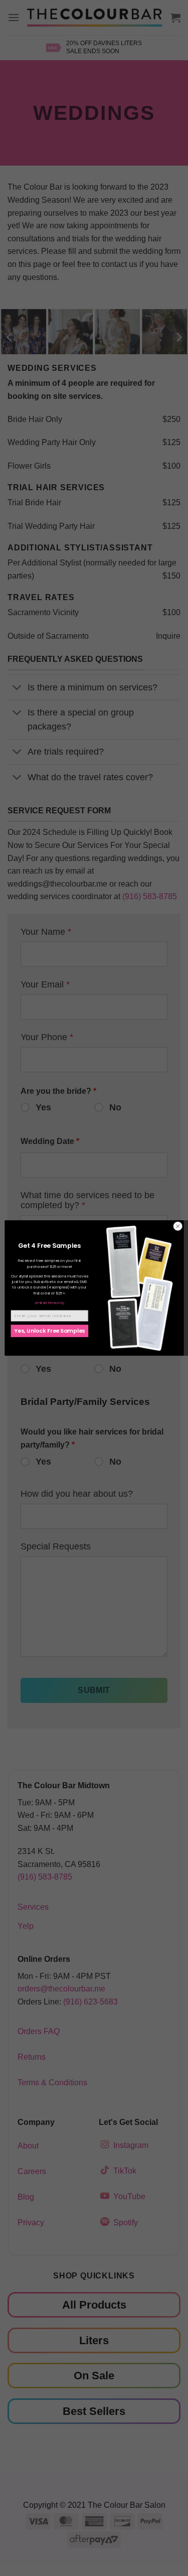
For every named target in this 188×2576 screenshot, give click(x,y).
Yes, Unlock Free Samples (49, 1331)
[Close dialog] (177, 1226)
